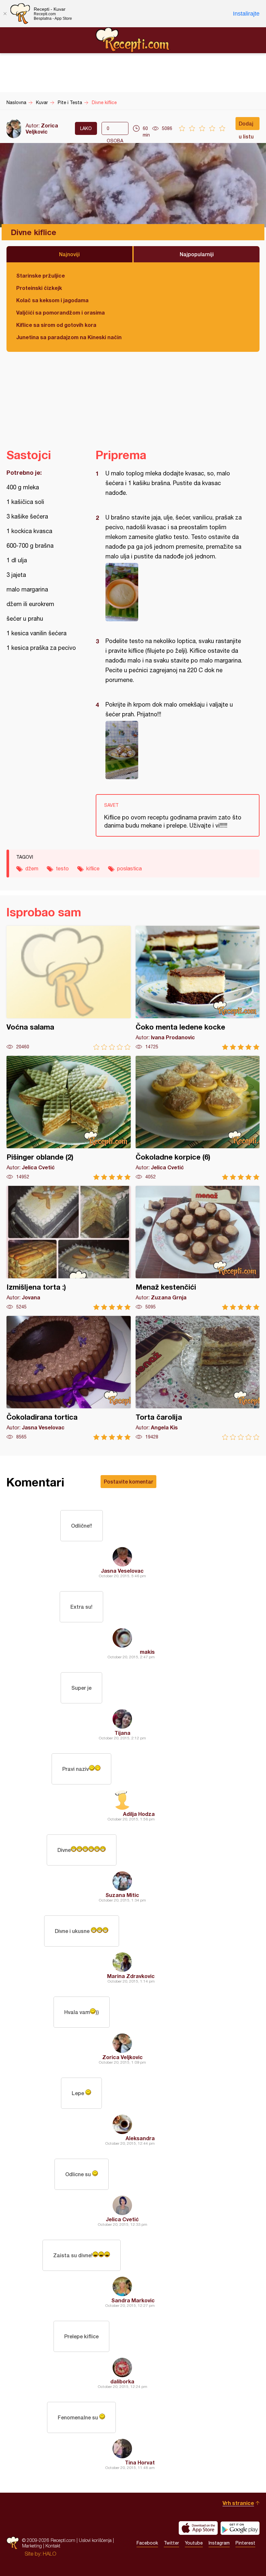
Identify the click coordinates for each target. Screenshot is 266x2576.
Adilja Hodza (139, 1814)
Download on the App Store (198, 2528)
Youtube (194, 2543)
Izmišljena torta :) (69, 1248)
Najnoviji (69, 254)
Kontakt (53, 2546)
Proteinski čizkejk (39, 288)
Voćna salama (69, 988)
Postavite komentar (128, 1481)
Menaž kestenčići (198, 1248)
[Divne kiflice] (174, 592)
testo (62, 868)
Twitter (171, 2543)
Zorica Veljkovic (42, 128)
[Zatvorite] (5, 14)
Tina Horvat (140, 2462)
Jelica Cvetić (122, 2219)
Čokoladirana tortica (69, 1378)
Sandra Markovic (133, 2300)
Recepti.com (133, 40)
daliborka (122, 2381)
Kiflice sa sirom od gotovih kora (56, 325)
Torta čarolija (198, 1378)
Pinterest (245, 2543)
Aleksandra (140, 2138)
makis (147, 1652)
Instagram (219, 2543)
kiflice (93, 868)
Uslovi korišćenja (95, 2540)
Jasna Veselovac (122, 1571)
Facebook (147, 2543)
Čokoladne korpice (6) (198, 1118)
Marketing (32, 2546)
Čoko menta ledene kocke (198, 988)
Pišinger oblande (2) (69, 1118)
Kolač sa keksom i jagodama (52, 300)
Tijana (122, 1733)
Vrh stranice (238, 2503)
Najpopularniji (197, 254)
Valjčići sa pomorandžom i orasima (60, 312)
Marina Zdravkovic (131, 1976)
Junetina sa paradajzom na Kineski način (69, 337)
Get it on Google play (240, 2528)
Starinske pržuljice (41, 275)
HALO (49, 2554)
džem (32, 868)
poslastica (129, 868)
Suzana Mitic (122, 1895)
